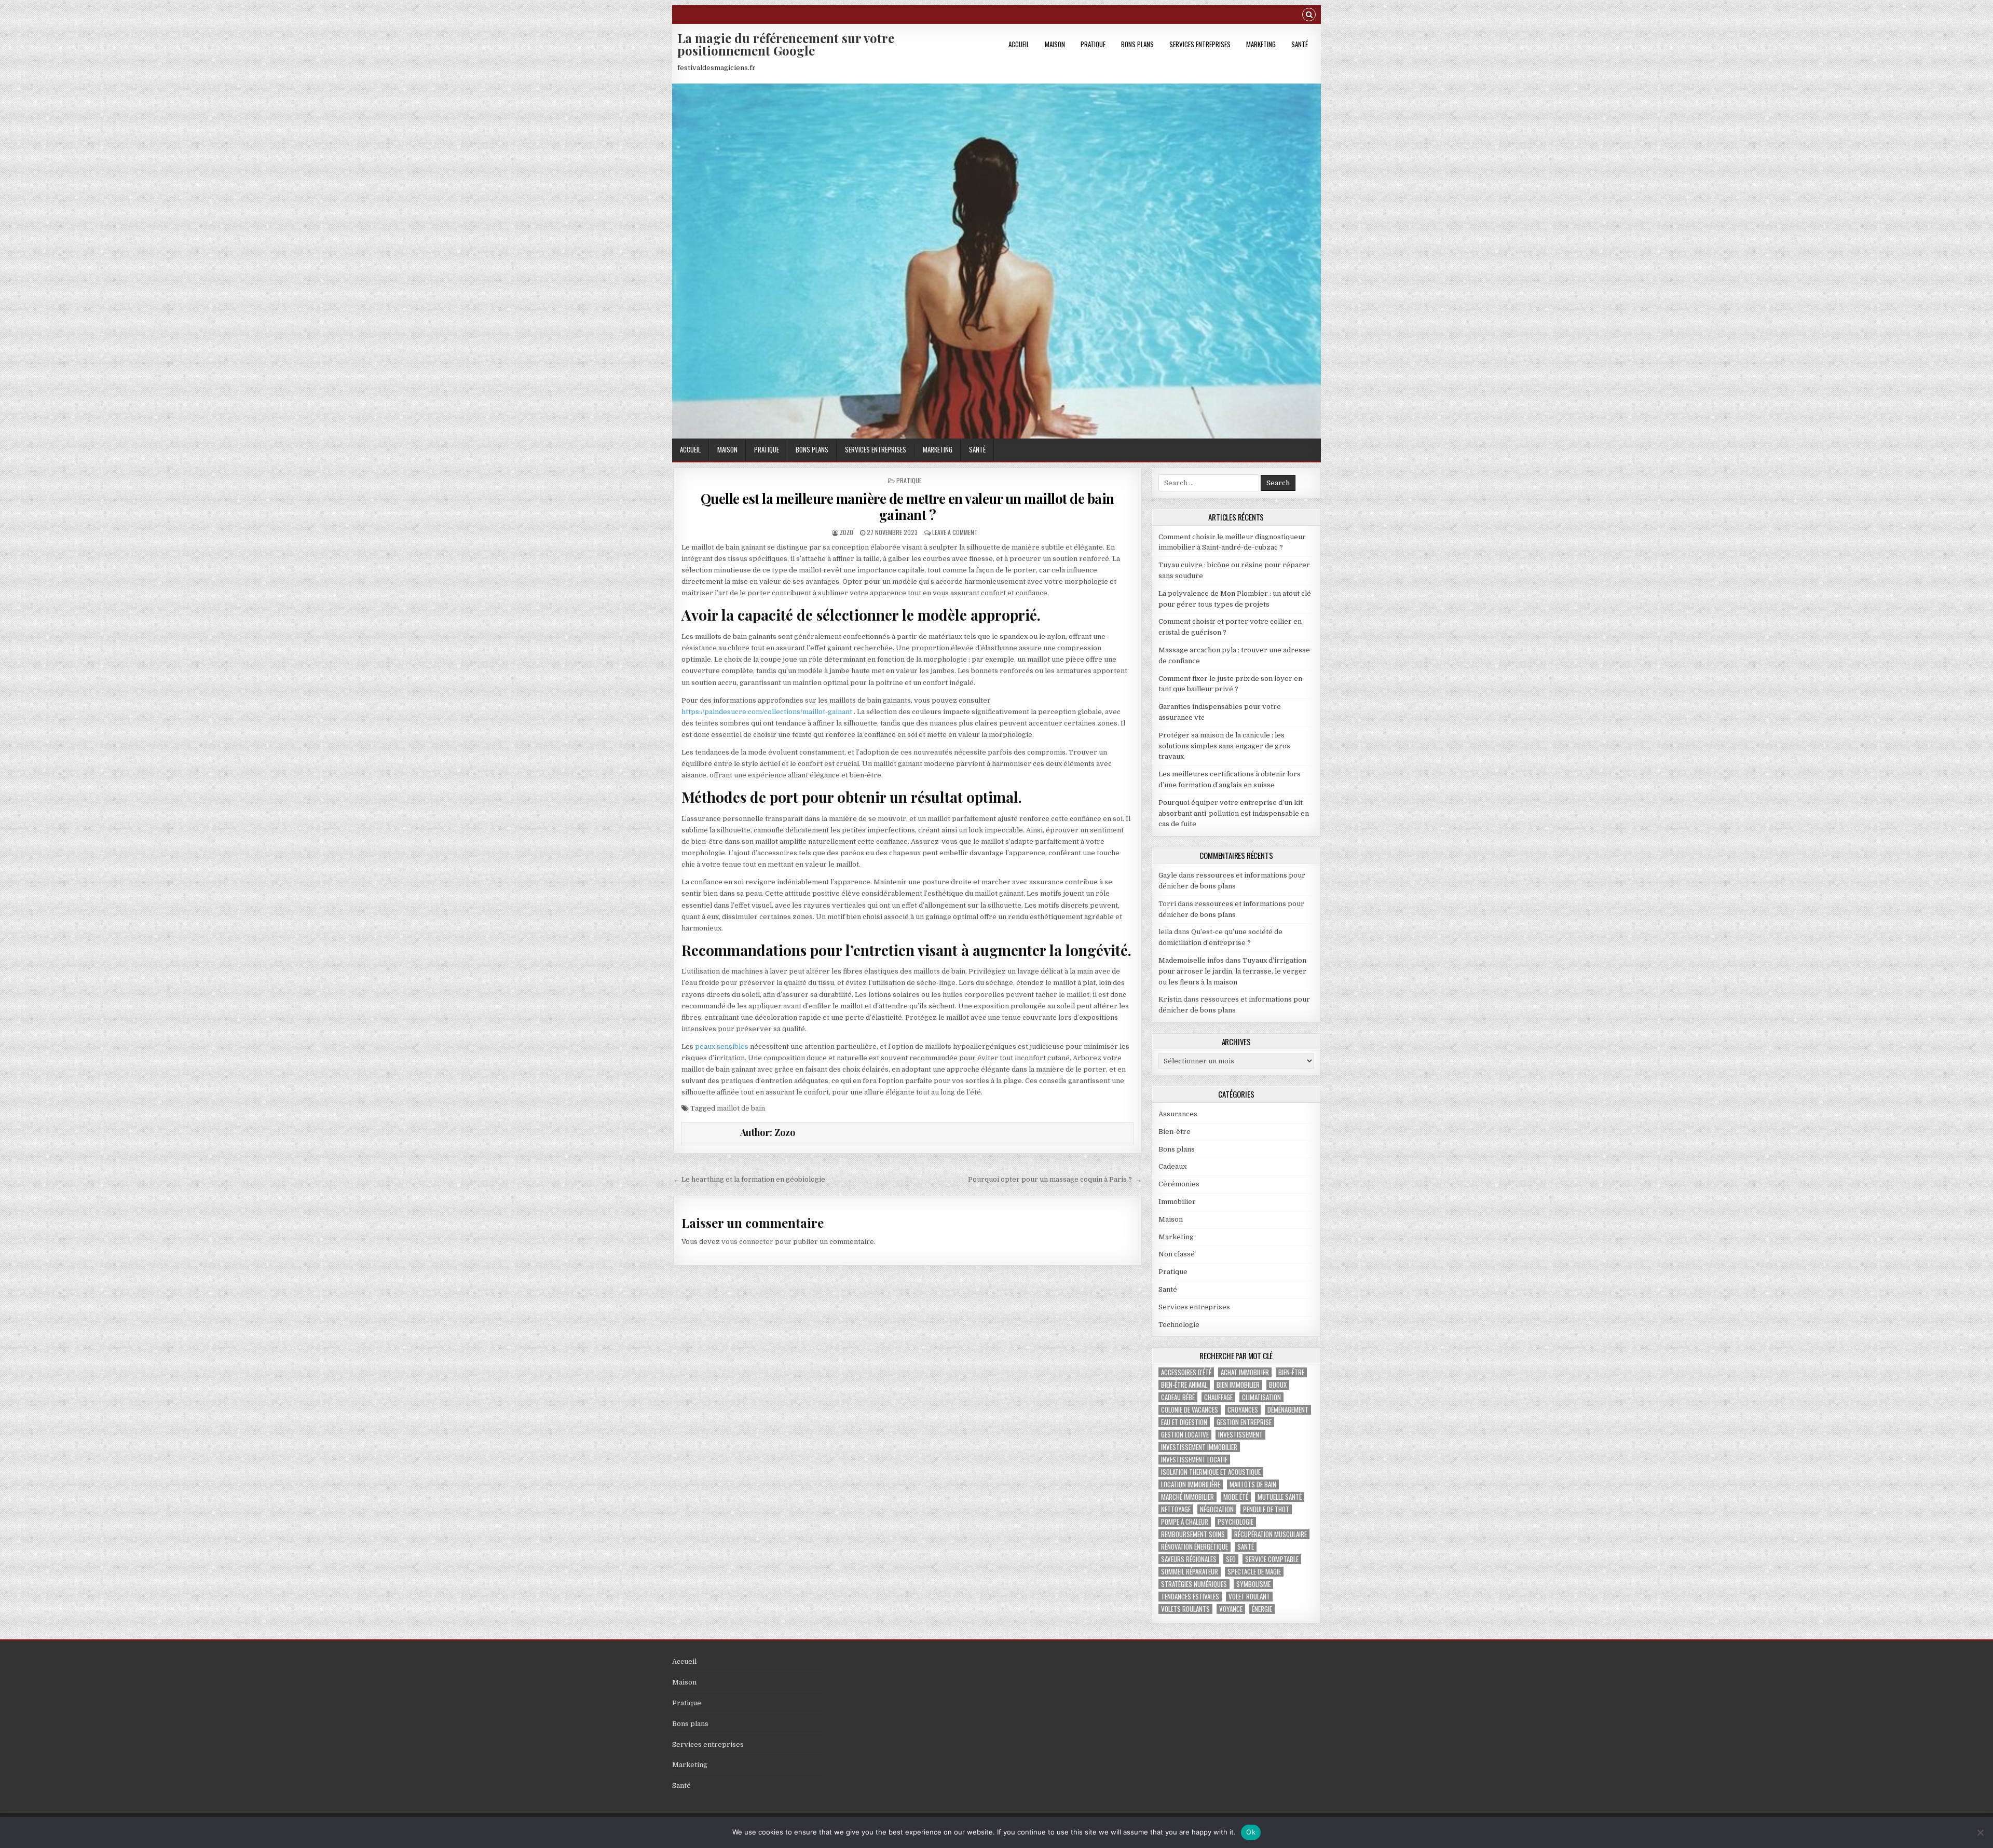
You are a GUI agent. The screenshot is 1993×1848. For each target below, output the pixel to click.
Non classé (1177, 1254)
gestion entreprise (1244, 1422)
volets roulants (1185, 1609)
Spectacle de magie (1254, 1572)
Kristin (1170, 999)
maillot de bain (741, 1108)
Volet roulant (1249, 1597)
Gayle (1168, 875)
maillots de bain (1253, 1484)
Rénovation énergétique (1195, 1547)
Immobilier (1177, 1202)
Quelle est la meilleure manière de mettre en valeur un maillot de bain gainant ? (907, 507)
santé (1246, 1547)
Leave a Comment (955, 532)
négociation (1217, 1509)
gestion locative (1185, 1435)
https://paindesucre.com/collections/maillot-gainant (767, 712)
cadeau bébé (1178, 1397)
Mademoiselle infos (1191, 960)
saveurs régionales (1189, 1559)
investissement (1240, 1435)
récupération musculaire (1271, 1534)
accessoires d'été (1186, 1372)
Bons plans (1137, 44)
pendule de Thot (1266, 1509)
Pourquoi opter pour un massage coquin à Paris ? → (1055, 1179)
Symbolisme (1253, 1584)
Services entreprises (1200, 44)
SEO (1231, 1559)
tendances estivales (1190, 1597)
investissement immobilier (1199, 1447)
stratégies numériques (1194, 1584)
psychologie (1236, 1522)
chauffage (1218, 1397)
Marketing (1261, 44)
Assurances (1178, 1114)
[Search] (1309, 16)
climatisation (1261, 1397)
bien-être (1291, 1372)
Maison (1055, 44)
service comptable (1272, 1559)
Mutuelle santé (1280, 1497)
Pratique (1093, 44)
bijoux (1278, 1385)
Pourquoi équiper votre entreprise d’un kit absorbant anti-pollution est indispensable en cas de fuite (1234, 813)
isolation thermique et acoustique (1211, 1472)
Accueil (1019, 44)
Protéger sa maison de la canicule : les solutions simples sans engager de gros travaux (1224, 746)
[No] (1980, 1832)
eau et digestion (1184, 1422)
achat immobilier (1245, 1372)
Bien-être (1175, 1132)
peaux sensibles (722, 1046)
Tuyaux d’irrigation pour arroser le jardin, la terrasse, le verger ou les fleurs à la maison (1232, 971)
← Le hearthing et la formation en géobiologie (749, 1179)
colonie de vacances (1190, 1410)
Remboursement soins (1193, 1534)
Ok (1251, 1832)
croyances (1243, 1410)
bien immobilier (1238, 1385)
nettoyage (1176, 1509)
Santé (1300, 44)
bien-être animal (1184, 1385)
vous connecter (747, 1242)
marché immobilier (1187, 1497)
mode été (1236, 1497)
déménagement (1288, 1410)
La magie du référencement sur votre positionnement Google (786, 44)
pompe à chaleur (1185, 1522)
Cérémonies (1179, 1184)
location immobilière (1191, 1484)
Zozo (847, 532)
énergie (1262, 1609)
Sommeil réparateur (1190, 1572)
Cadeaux (1172, 1166)
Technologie (1179, 1325)
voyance (1231, 1609)
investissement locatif (1194, 1460)
